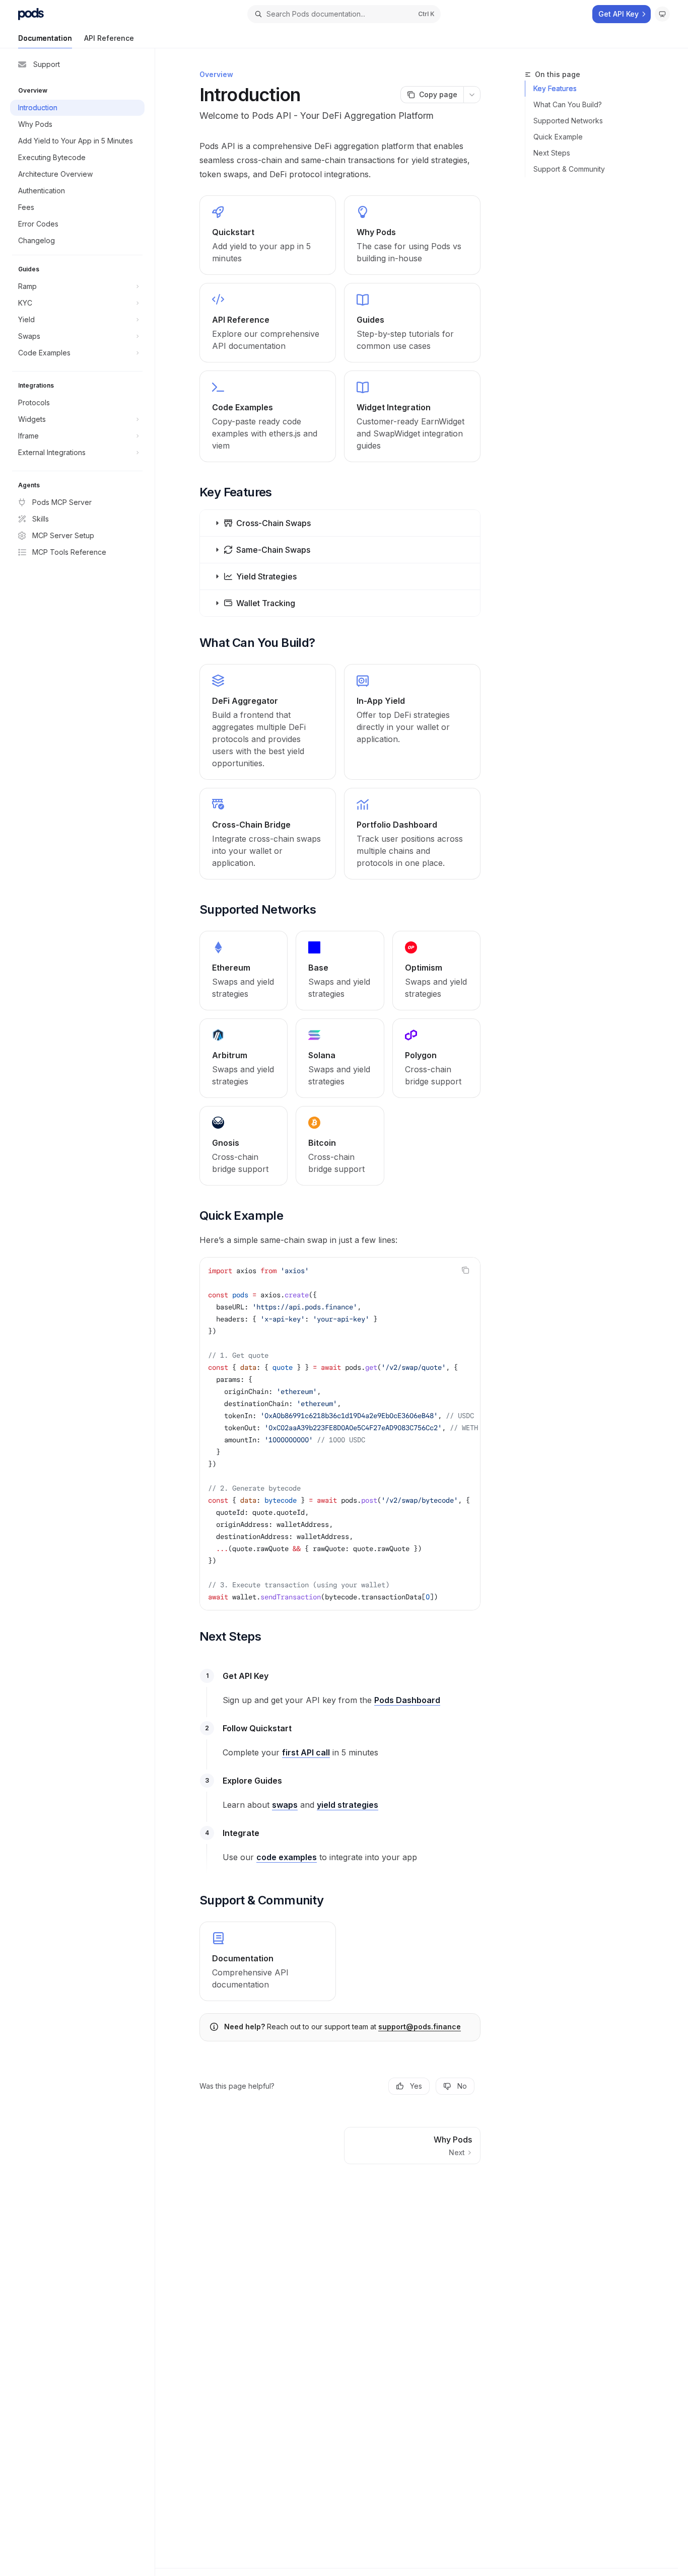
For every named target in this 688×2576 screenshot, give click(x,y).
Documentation (45, 38)
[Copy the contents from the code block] (465, 1270)
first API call (306, 1752)
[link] (268, 235)
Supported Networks (568, 121)
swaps (285, 1805)
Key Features (555, 88)
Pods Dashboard (407, 1700)
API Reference (109, 38)
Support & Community (569, 169)
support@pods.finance (420, 2027)
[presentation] (340, 1434)
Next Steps (552, 153)
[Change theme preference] (662, 14)
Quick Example (558, 137)
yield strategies (348, 1805)
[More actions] (472, 95)
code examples (287, 1857)
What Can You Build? (568, 104)
